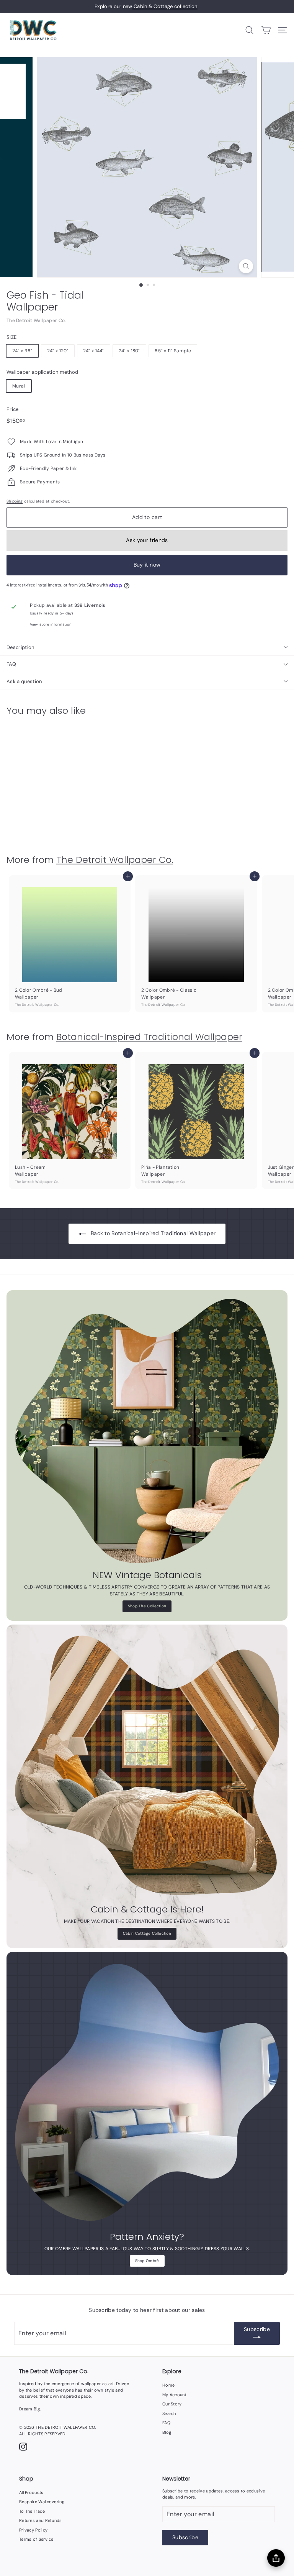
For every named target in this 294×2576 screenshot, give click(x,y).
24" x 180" (129, 351)
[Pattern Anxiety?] (147, 2093)
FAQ (11, 664)
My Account (174, 2395)
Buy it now (147, 565)
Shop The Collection (147, 1606)
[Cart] (266, 30)
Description (20, 647)
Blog (167, 2432)
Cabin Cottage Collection (147, 1933)
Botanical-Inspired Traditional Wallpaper (149, 1037)
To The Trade (32, 2511)
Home (168, 2385)
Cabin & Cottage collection (165, 6)
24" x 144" (94, 351)
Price (13, 409)
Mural (19, 386)
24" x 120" (58, 351)
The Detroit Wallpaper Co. (36, 320)
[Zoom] (246, 266)
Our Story (172, 2404)
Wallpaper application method (42, 372)
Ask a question (24, 681)
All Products (31, 2492)
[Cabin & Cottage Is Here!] (147, 1765)
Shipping (15, 501)
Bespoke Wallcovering (42, 2502)
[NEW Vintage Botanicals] (147, 1431)
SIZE (11, 337)
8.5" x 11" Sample (173, 351)
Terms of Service (36, 2539)
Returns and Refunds (41, 2520)
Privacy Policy (33, 2530)
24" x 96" (22, 351)
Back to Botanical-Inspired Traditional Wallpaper (153, 1233)
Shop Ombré (147, 2261)
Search (169, 2413)
